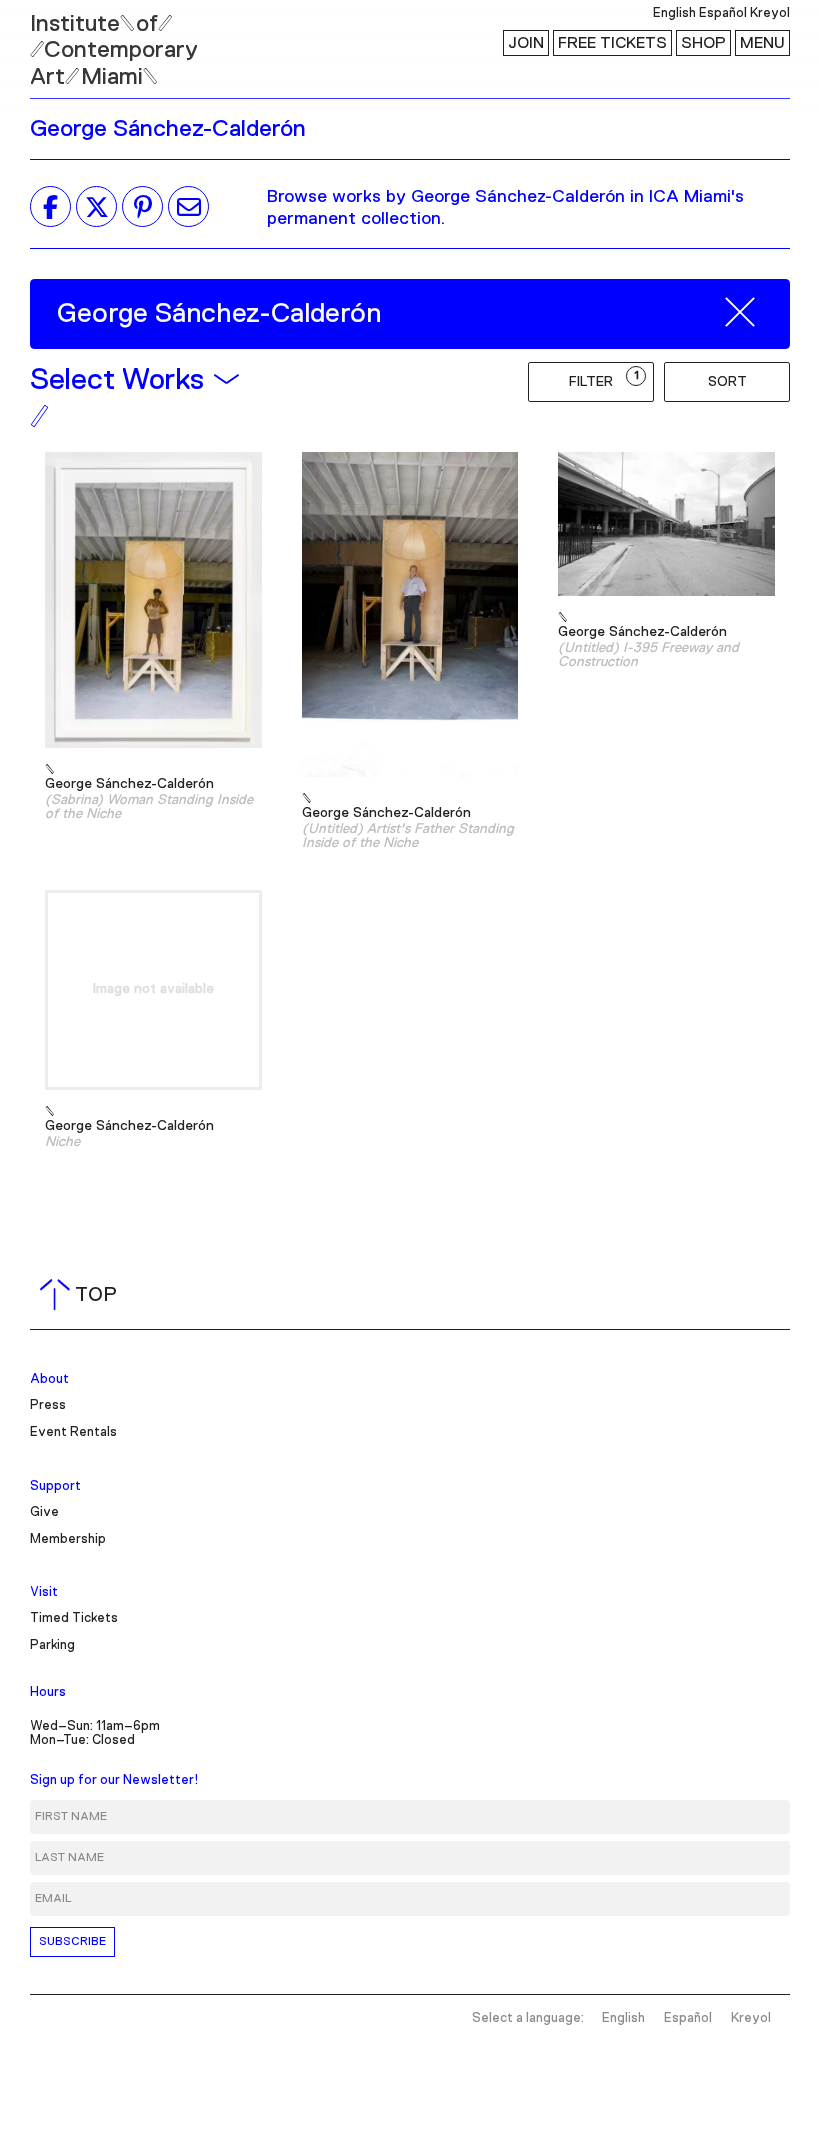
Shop (703, 43)
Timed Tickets (74, 1618)
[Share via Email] (188, 207)
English (674, 13)
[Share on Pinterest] (142, 207)
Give (44, 1512)
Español (723, 13)
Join (526, 43)
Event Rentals (73, 1432)
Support (55, 1486)
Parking (52, 1645)
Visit (44, 1592)
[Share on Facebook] (50, 207)
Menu (762, 43)
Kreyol (770, 13)
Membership (68, 1539)
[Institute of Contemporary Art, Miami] (61, 41)
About (49, 1379)
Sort (727, 382)
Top (82, 1295)
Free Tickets (612, 43)
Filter (604, 379)
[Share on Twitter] (96, 207)
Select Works (116, 380)
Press (48, 1405)
